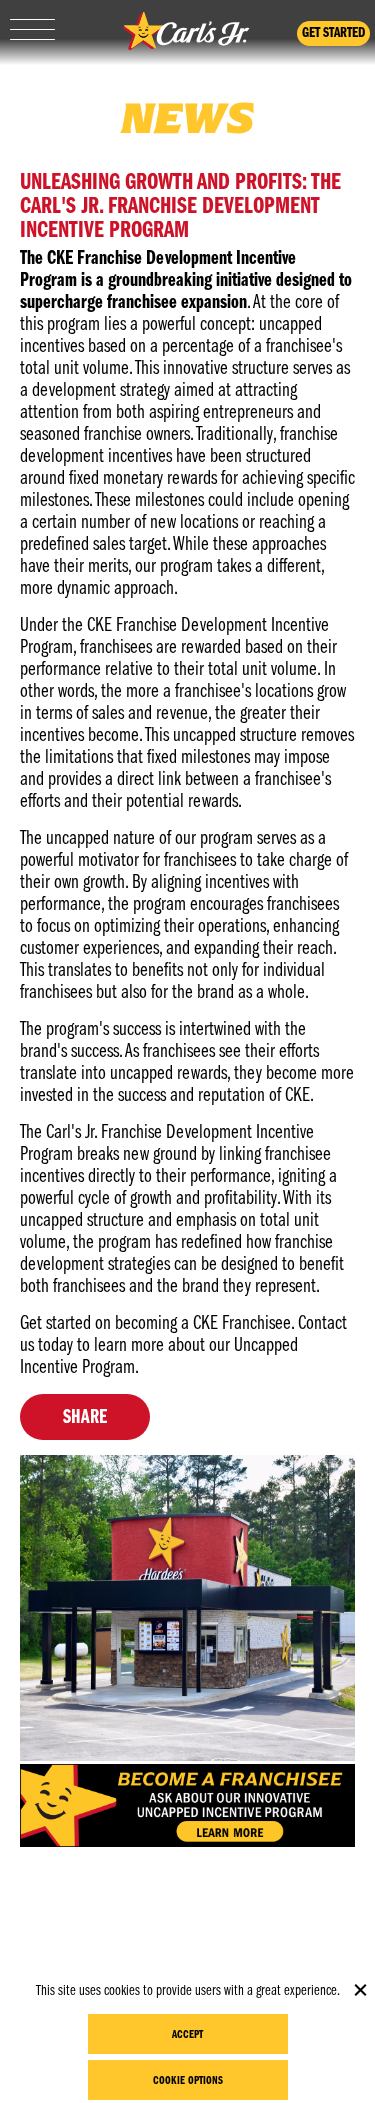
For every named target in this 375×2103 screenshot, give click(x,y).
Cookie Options (188, 2081)
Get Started (333, 33)
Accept (187, 2035)
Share (85, 1418)
